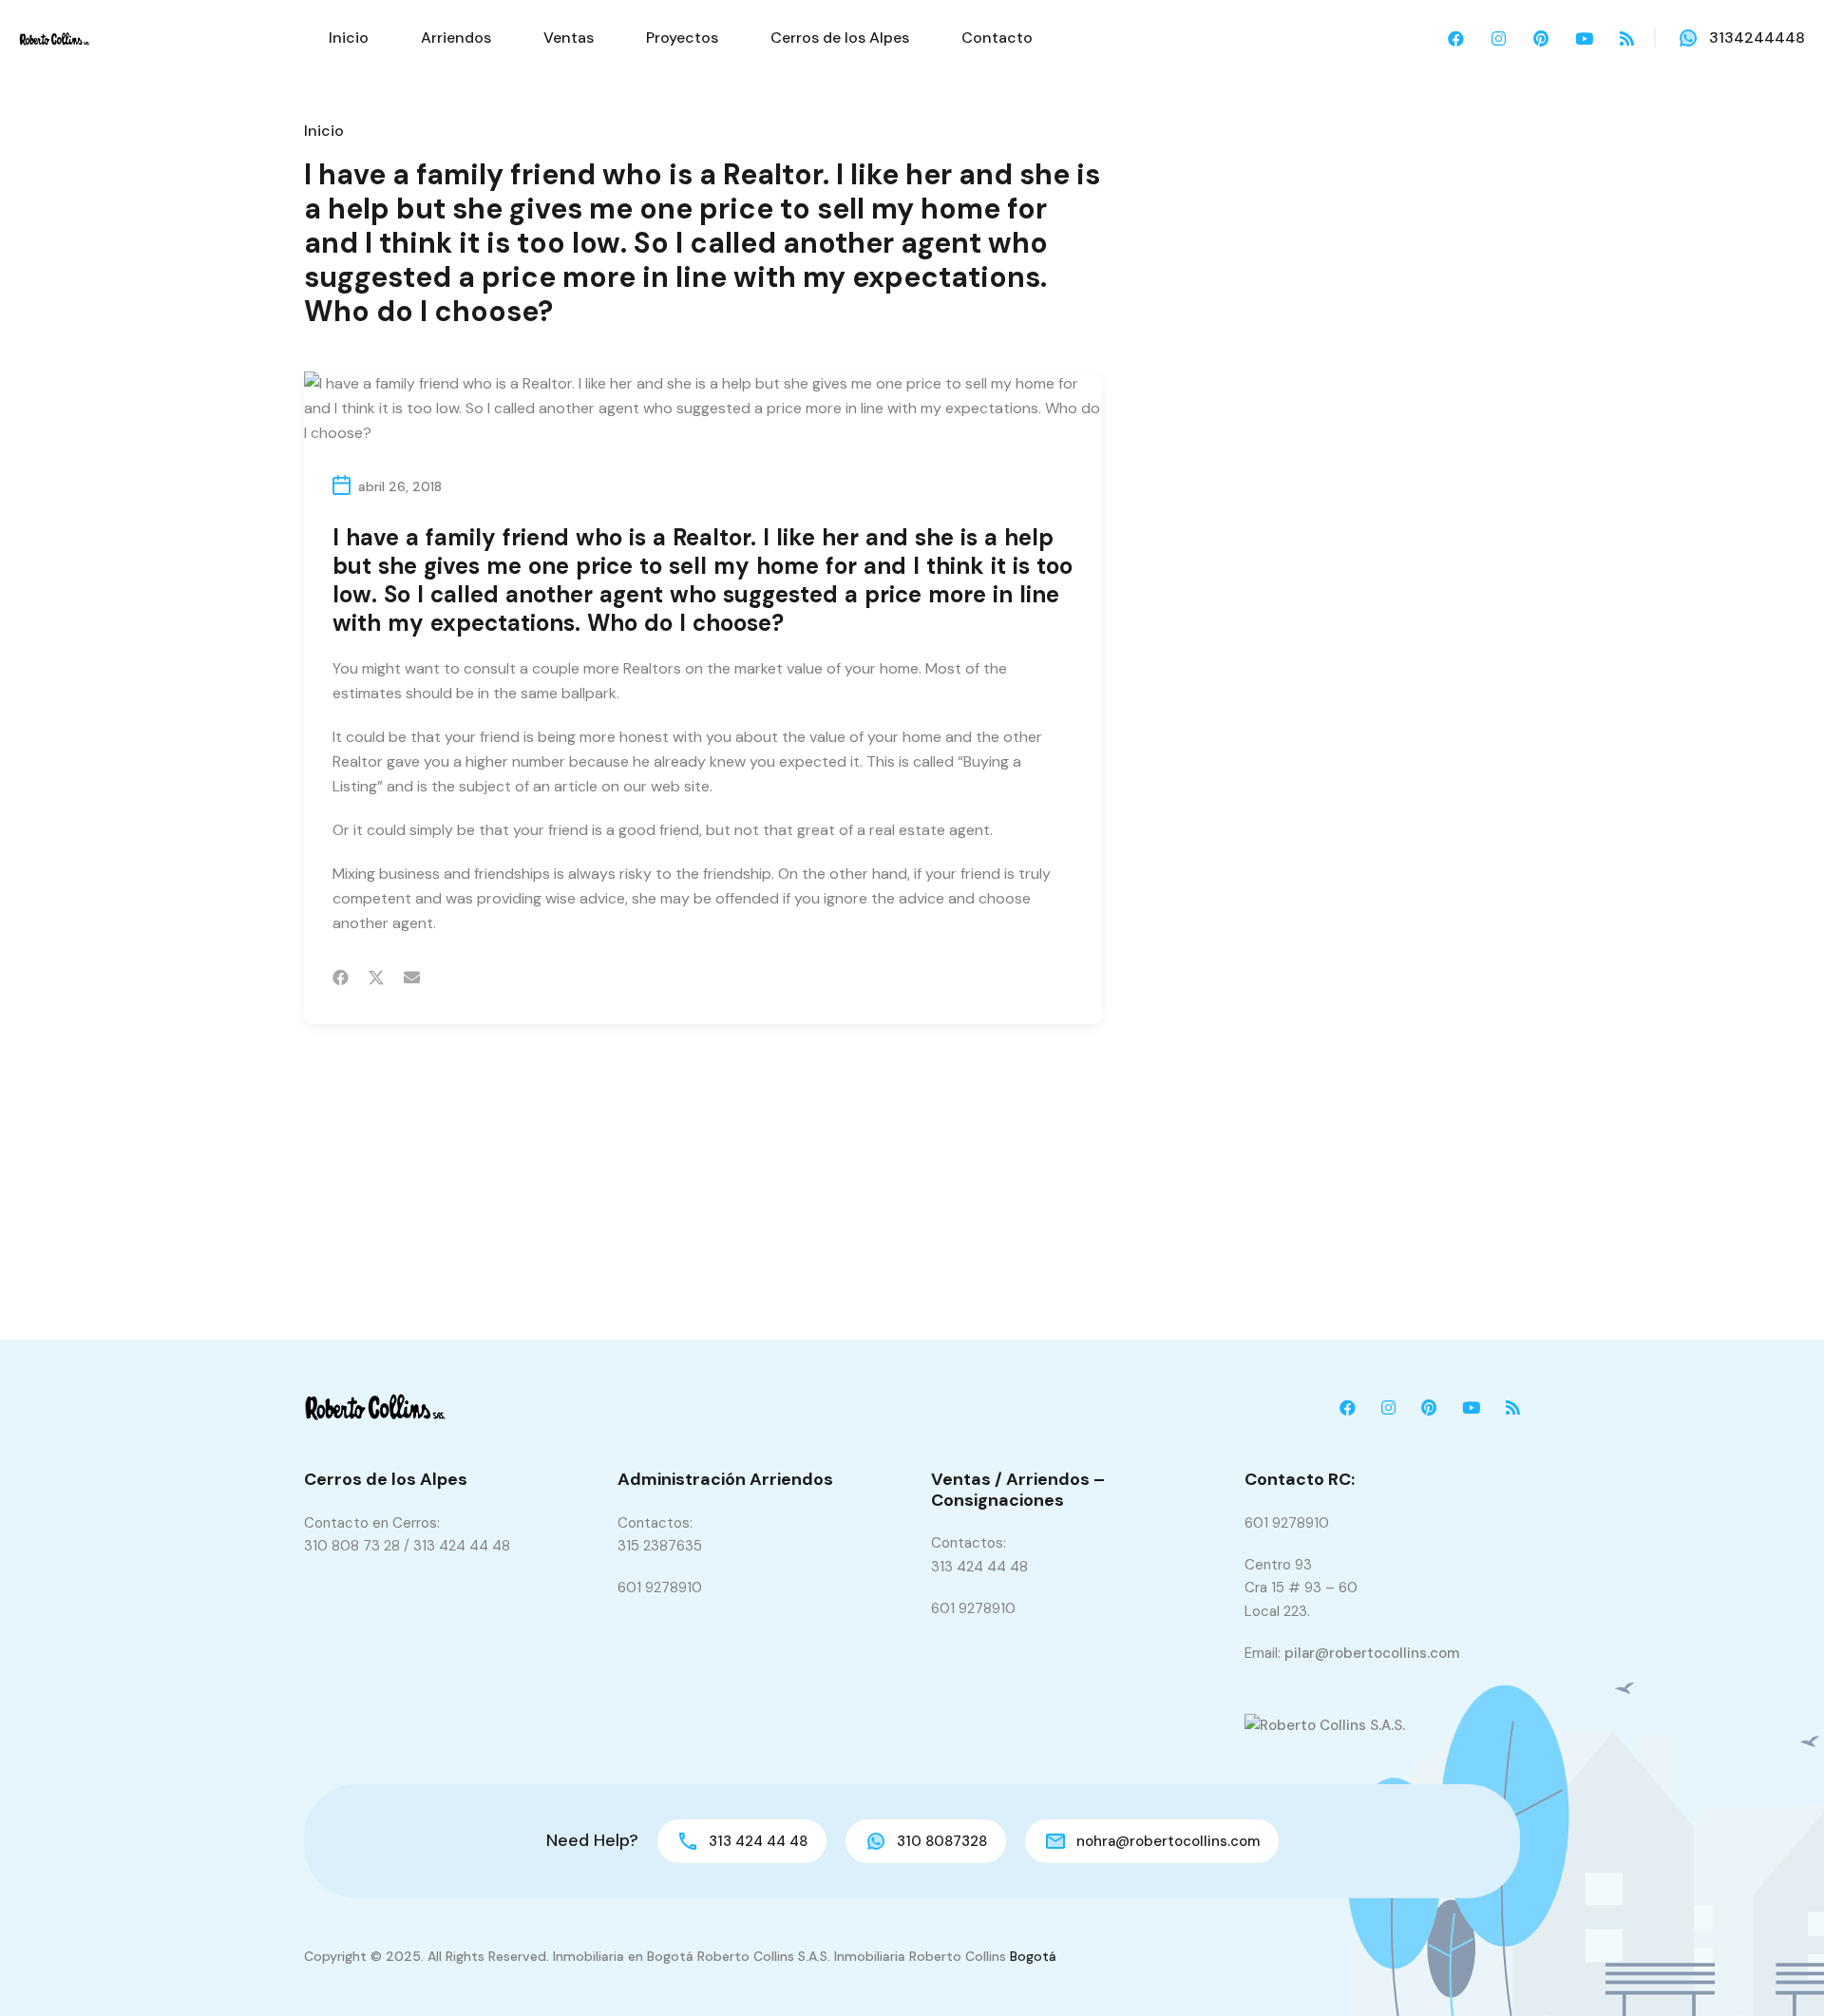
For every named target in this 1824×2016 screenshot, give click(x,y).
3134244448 (1757, 38)
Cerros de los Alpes (840, 38)
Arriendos (456, 38)
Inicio (349, 38)
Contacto (997, 38)
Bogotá (1033, 1956)
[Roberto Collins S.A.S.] (55, 38)
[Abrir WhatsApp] (1776, 1968)
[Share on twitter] (376, 978)
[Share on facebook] (341, 978)
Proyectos (682, 38)
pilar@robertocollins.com (1372, 1653)
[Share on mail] (412, 978)
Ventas (569, 38)
